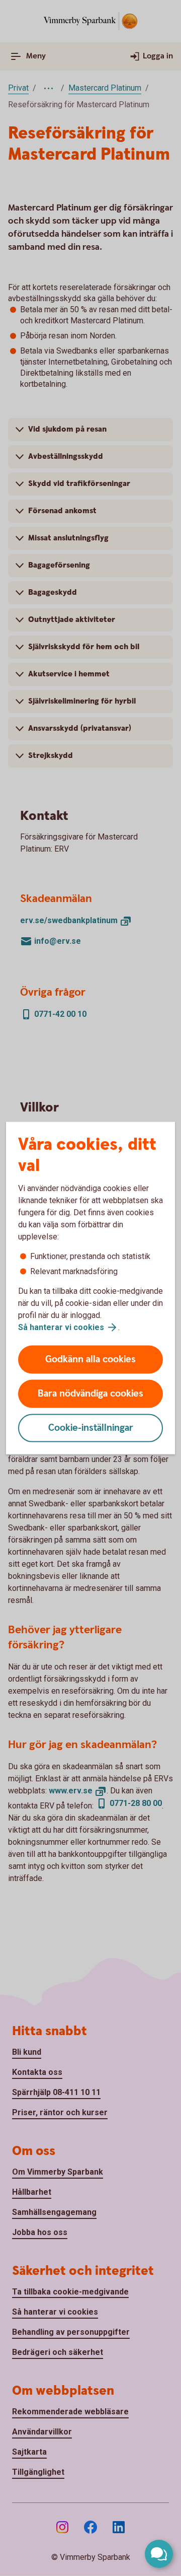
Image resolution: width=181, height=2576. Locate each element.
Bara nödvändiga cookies (90, 1394)
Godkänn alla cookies (90, 1360)
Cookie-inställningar (91, 1428)
